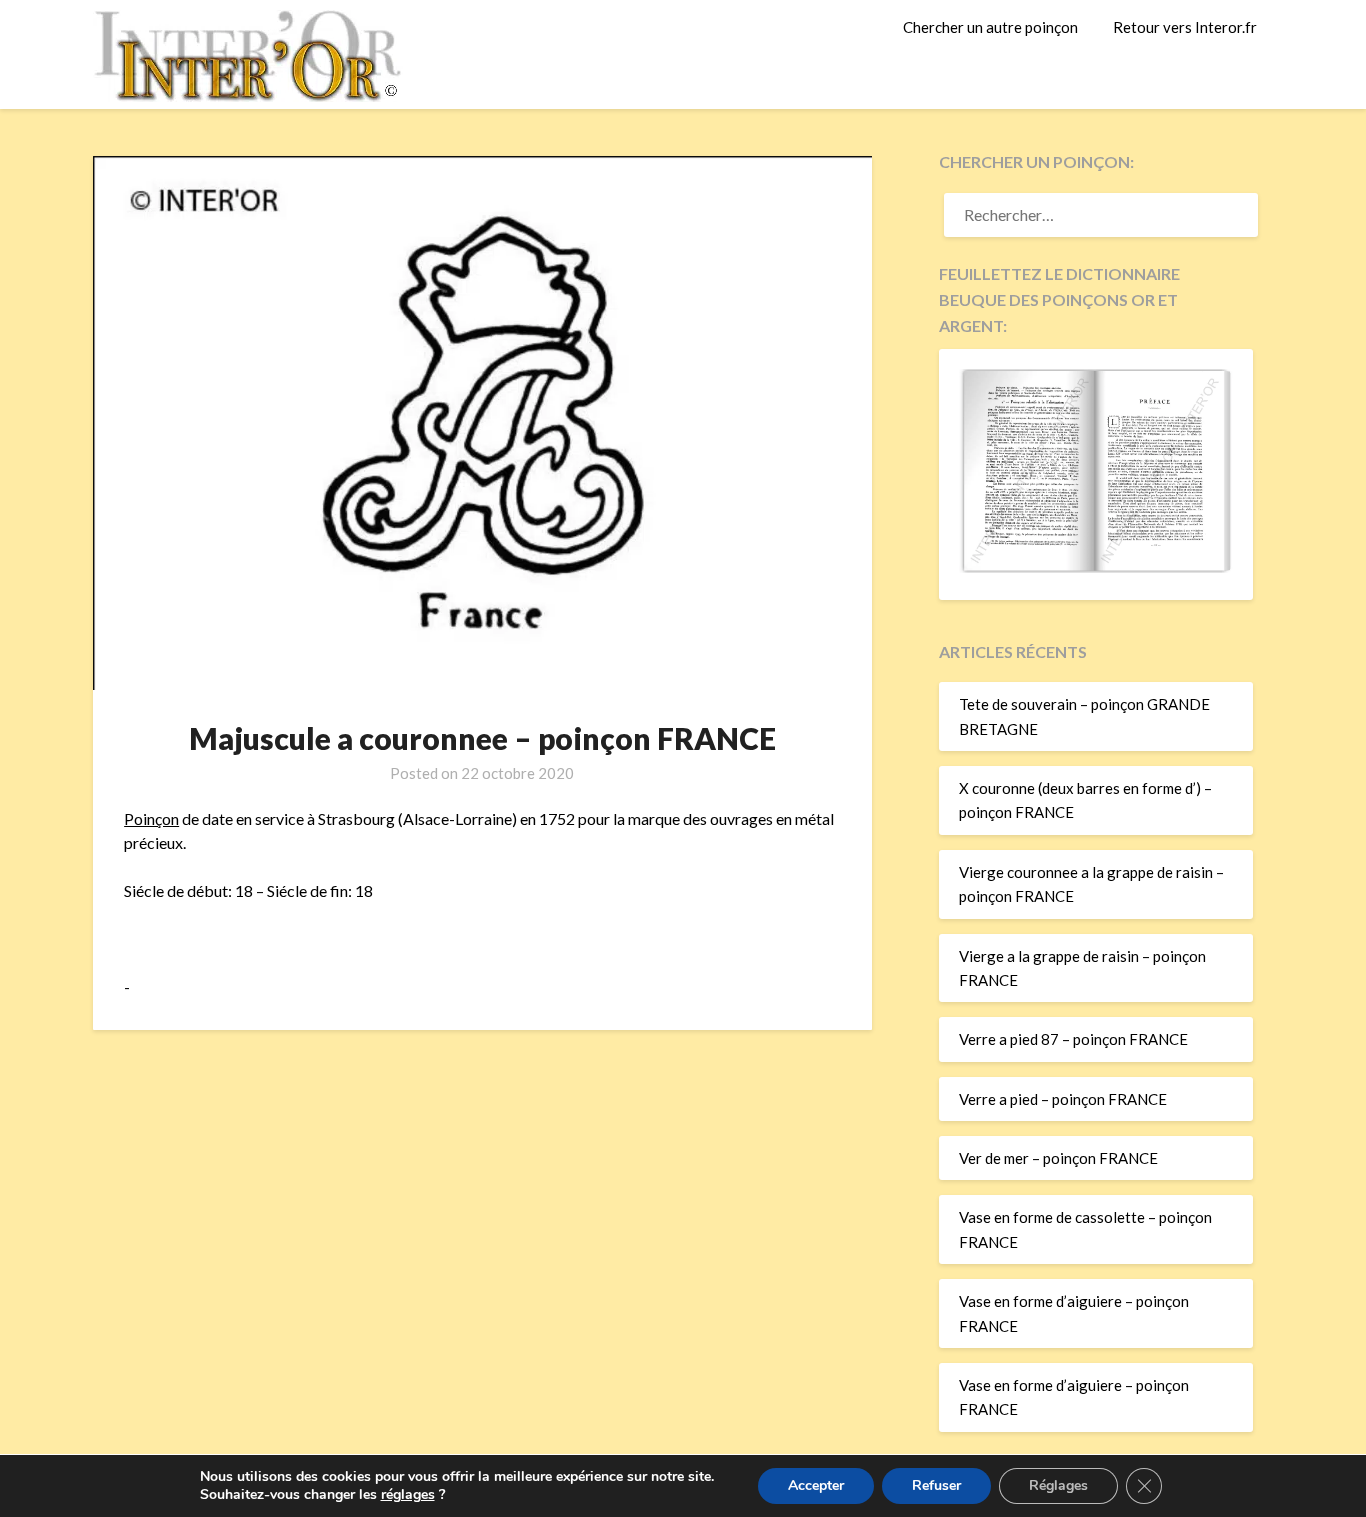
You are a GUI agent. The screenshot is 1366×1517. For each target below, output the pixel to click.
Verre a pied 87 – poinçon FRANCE (1073, 1039)
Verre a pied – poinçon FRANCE (1063, 1099)
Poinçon (151, 818)
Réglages (1058, 1485)
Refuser (936, 1485)
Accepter (816, 1485)
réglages (408, 1495)
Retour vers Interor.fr (1185, 27)
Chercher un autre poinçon (990, 27)
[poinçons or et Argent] (1096, 567)
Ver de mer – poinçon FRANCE (1058, 1158)
